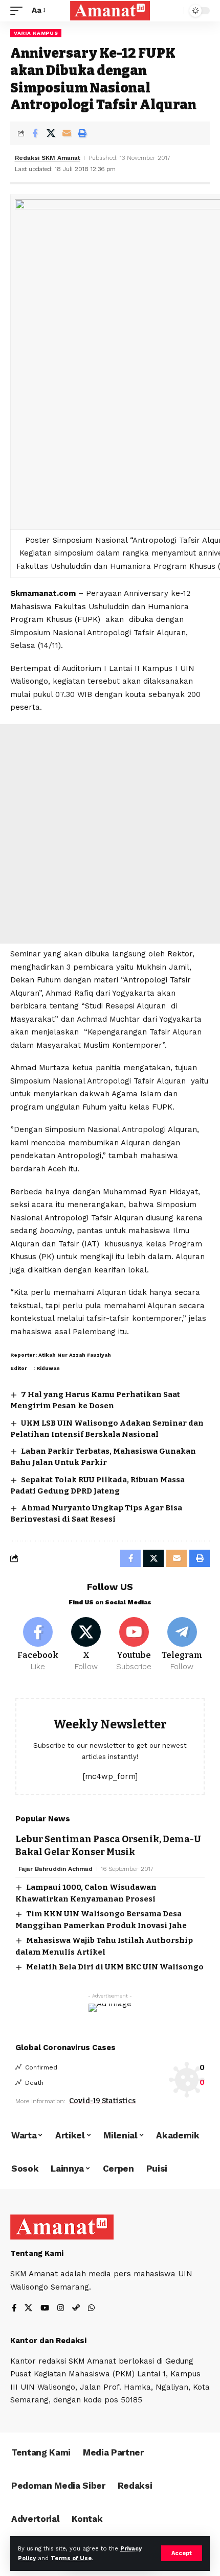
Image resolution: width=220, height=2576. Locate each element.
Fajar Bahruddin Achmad (56, 1869)
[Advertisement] (110, 834)
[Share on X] (51, 133)
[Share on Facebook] (35, 133)
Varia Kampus (36, 33)
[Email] (67, 133)
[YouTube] (45, 2309)
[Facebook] (38, 1645)
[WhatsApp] (91, 2309)
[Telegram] (182, 1645)
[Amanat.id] (110, 10)
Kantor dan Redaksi (48, 2341)
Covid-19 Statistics (102, 2101)
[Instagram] (61, 2309)
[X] (86, 1645)
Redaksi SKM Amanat (48, 158)
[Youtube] (134, 1645)
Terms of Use (71, 2558)
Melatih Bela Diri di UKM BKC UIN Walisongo (115, 1967)
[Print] (82, 133)
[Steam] (76, 2309)
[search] (174, 11)
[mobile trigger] (19, 11)
